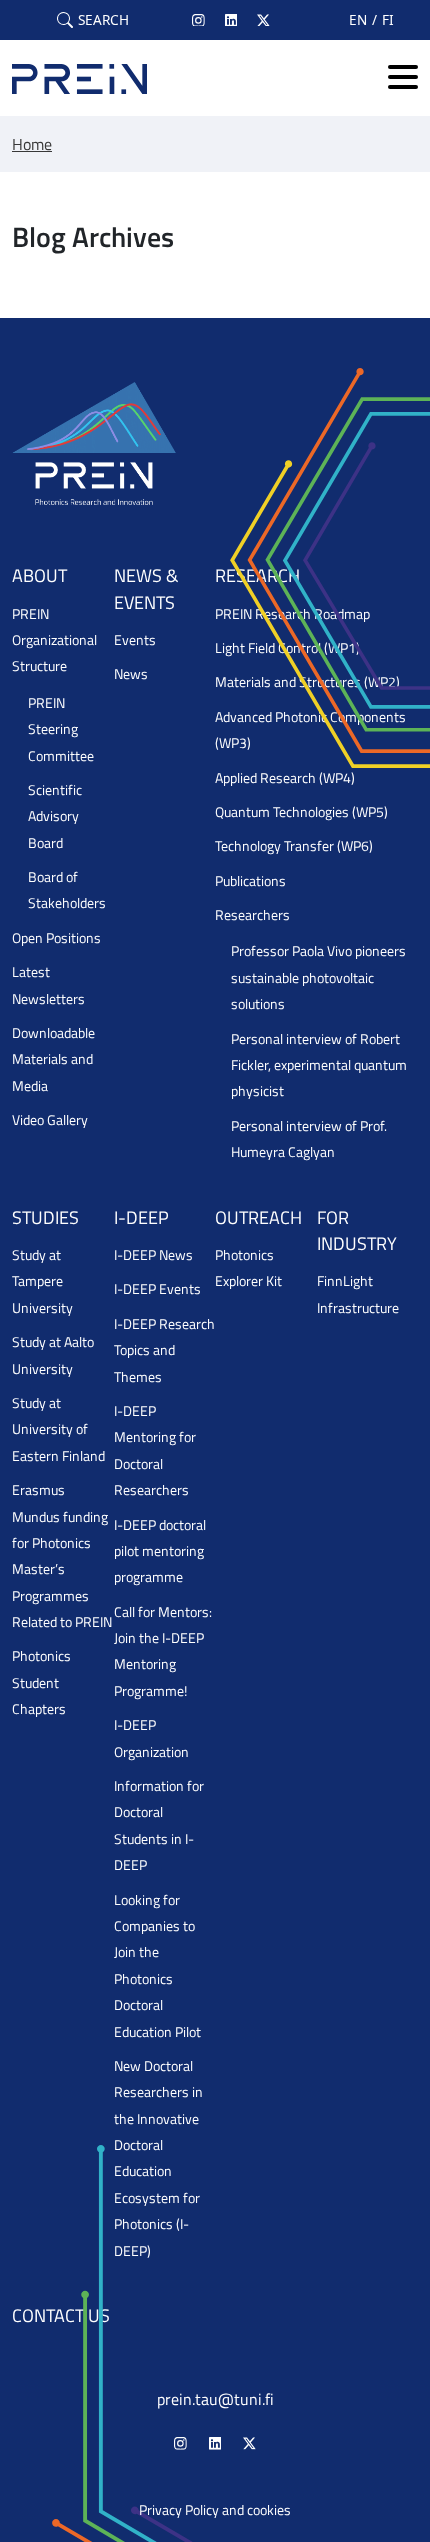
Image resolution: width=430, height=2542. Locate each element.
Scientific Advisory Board (55, 816)
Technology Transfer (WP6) (294, 846)
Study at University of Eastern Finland (58, 1429)
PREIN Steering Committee (61, 729)
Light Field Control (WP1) (287, 648)
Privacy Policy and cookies (215, 2510)
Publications (250, 881)
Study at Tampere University (42, 1281)
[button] (93, 20)
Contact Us (61, 2315)
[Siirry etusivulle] (79, 78)
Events (135, 640)
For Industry (357, 1230)
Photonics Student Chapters (41, 1682)
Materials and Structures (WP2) (307, 682)
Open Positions (56, 938)
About (39, 575)
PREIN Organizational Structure (54, 640)
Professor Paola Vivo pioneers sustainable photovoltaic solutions (318, 977)
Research (257, 575)
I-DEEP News (153, 1255)
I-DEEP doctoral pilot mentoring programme (160, 1551)
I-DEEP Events (157, 1289)
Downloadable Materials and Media (53, 1059)
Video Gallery (50, 1120)
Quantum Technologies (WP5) (301, 812)
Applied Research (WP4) (285, 778)
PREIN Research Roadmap (292, 614)
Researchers (252, 915)
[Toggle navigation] (403, 78)
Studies (45, 1217)
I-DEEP (141, 1217)
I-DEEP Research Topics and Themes (164, 1350)
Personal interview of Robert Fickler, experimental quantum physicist (319, 1065)
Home (32, 144)
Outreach (258, 1217)
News (131, 674)
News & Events (146, 588)
